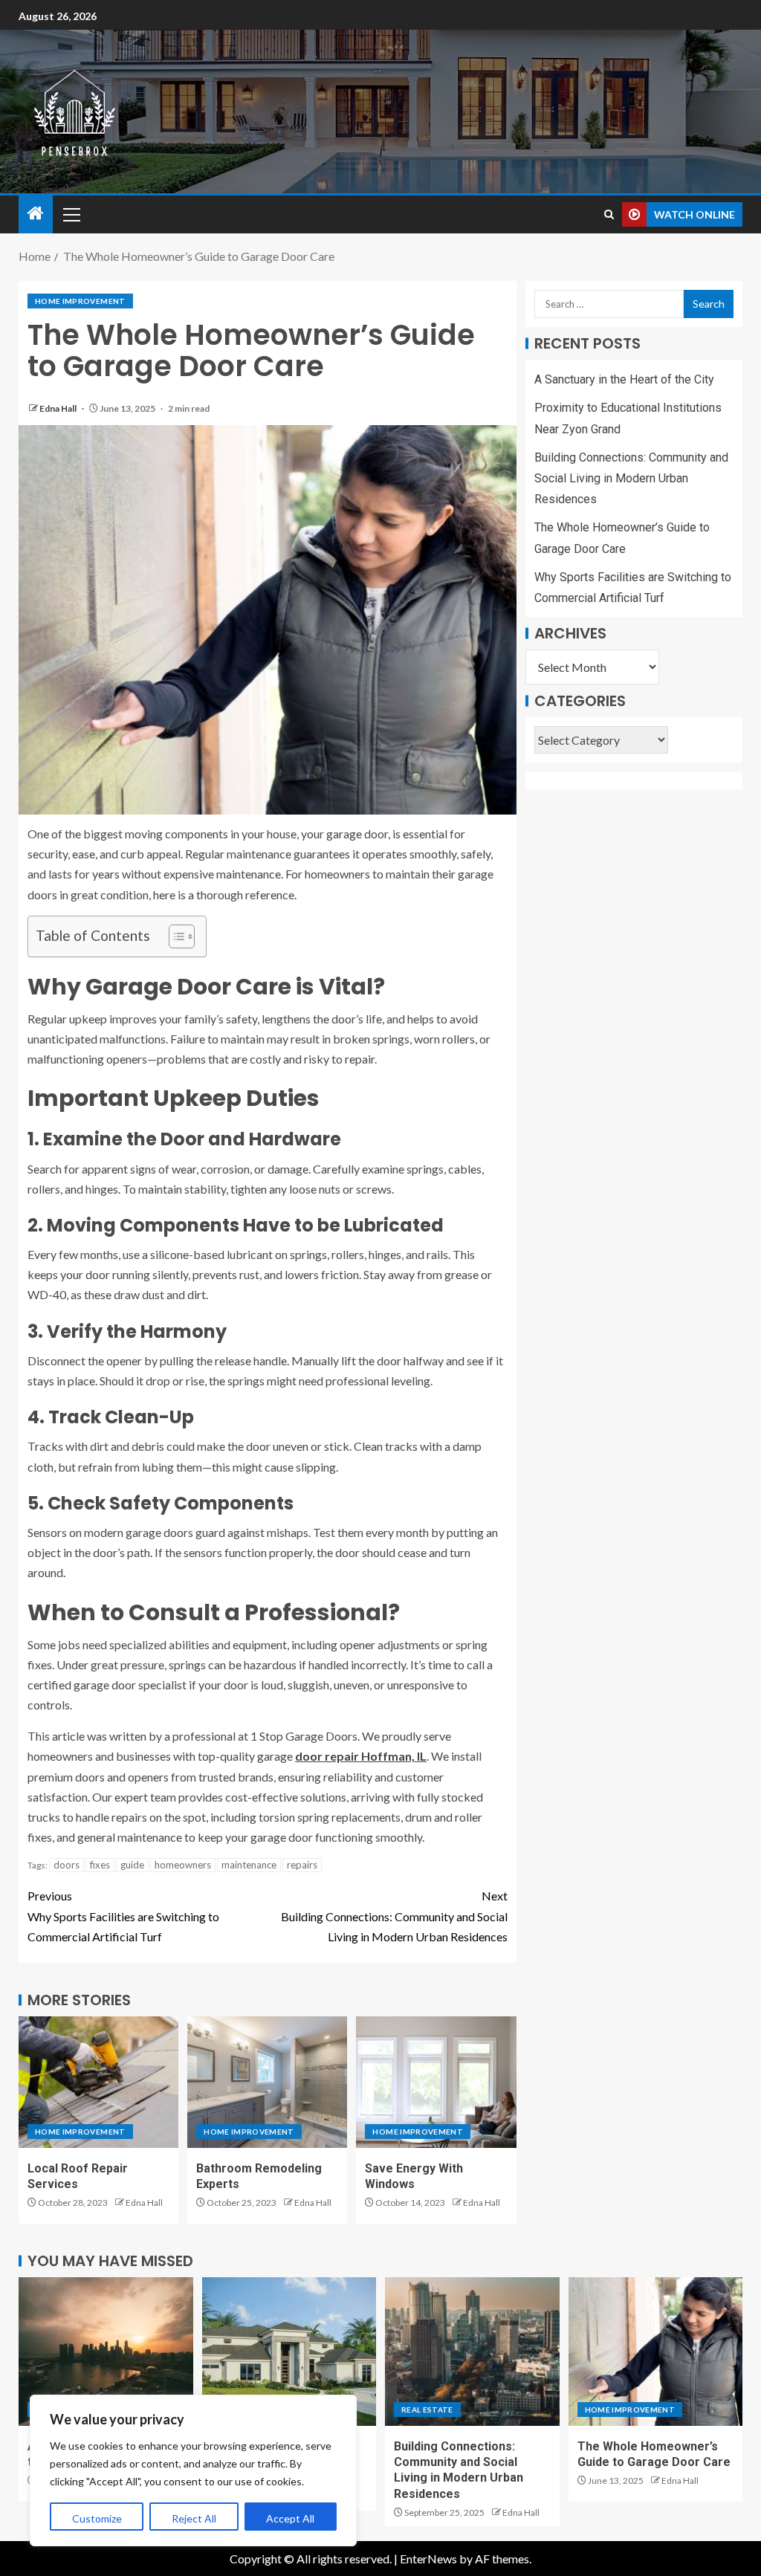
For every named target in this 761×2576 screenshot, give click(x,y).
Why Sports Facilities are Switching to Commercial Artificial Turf (123, 1916)
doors (67, 1865)
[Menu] (71, 214)
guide (132, 1865)
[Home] (36, 214)
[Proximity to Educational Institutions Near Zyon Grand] (289, 2352)
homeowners (183, 1865)
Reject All (194, 2518)
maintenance (249, 1865)
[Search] (609, 214)
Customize (97, 2518)
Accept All (290, 2518)
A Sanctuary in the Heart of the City (624, 379)
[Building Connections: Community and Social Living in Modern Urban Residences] (472, 2352)
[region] (193, 2470)
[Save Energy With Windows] (436, 2082)
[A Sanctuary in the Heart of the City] (106, 2352)
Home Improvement (80, 301)
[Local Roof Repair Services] (98, 2082)
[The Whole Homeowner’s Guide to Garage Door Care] (656, 2352)
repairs (302, 1865)
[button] (71, 214)
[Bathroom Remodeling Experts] (267, 2082)
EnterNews (428, 2559)
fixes (100, 1865)
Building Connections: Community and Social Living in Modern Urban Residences (394, 1916)
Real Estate (427, 2410)
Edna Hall (59, 408)
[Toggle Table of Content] (174, 936)
